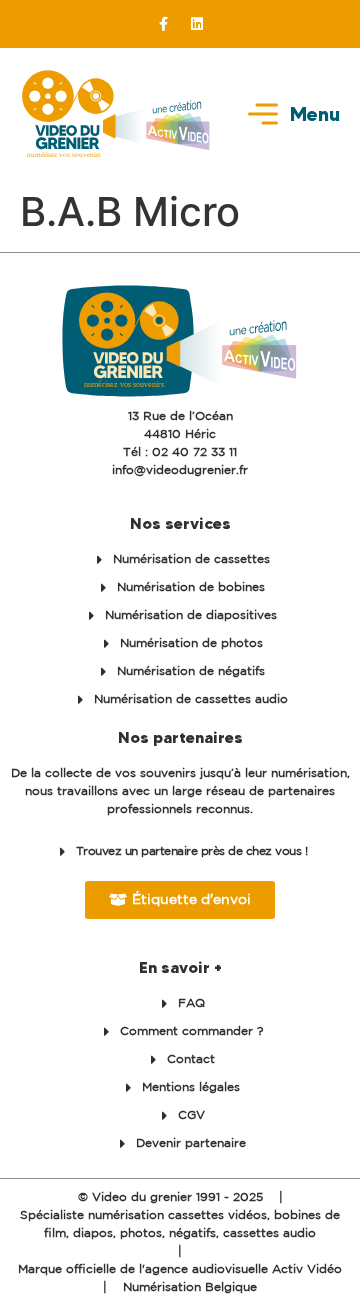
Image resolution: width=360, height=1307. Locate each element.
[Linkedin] (197, 24)
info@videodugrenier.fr (180, 470)
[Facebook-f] (164, 24)
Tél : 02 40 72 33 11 (180, 452)
